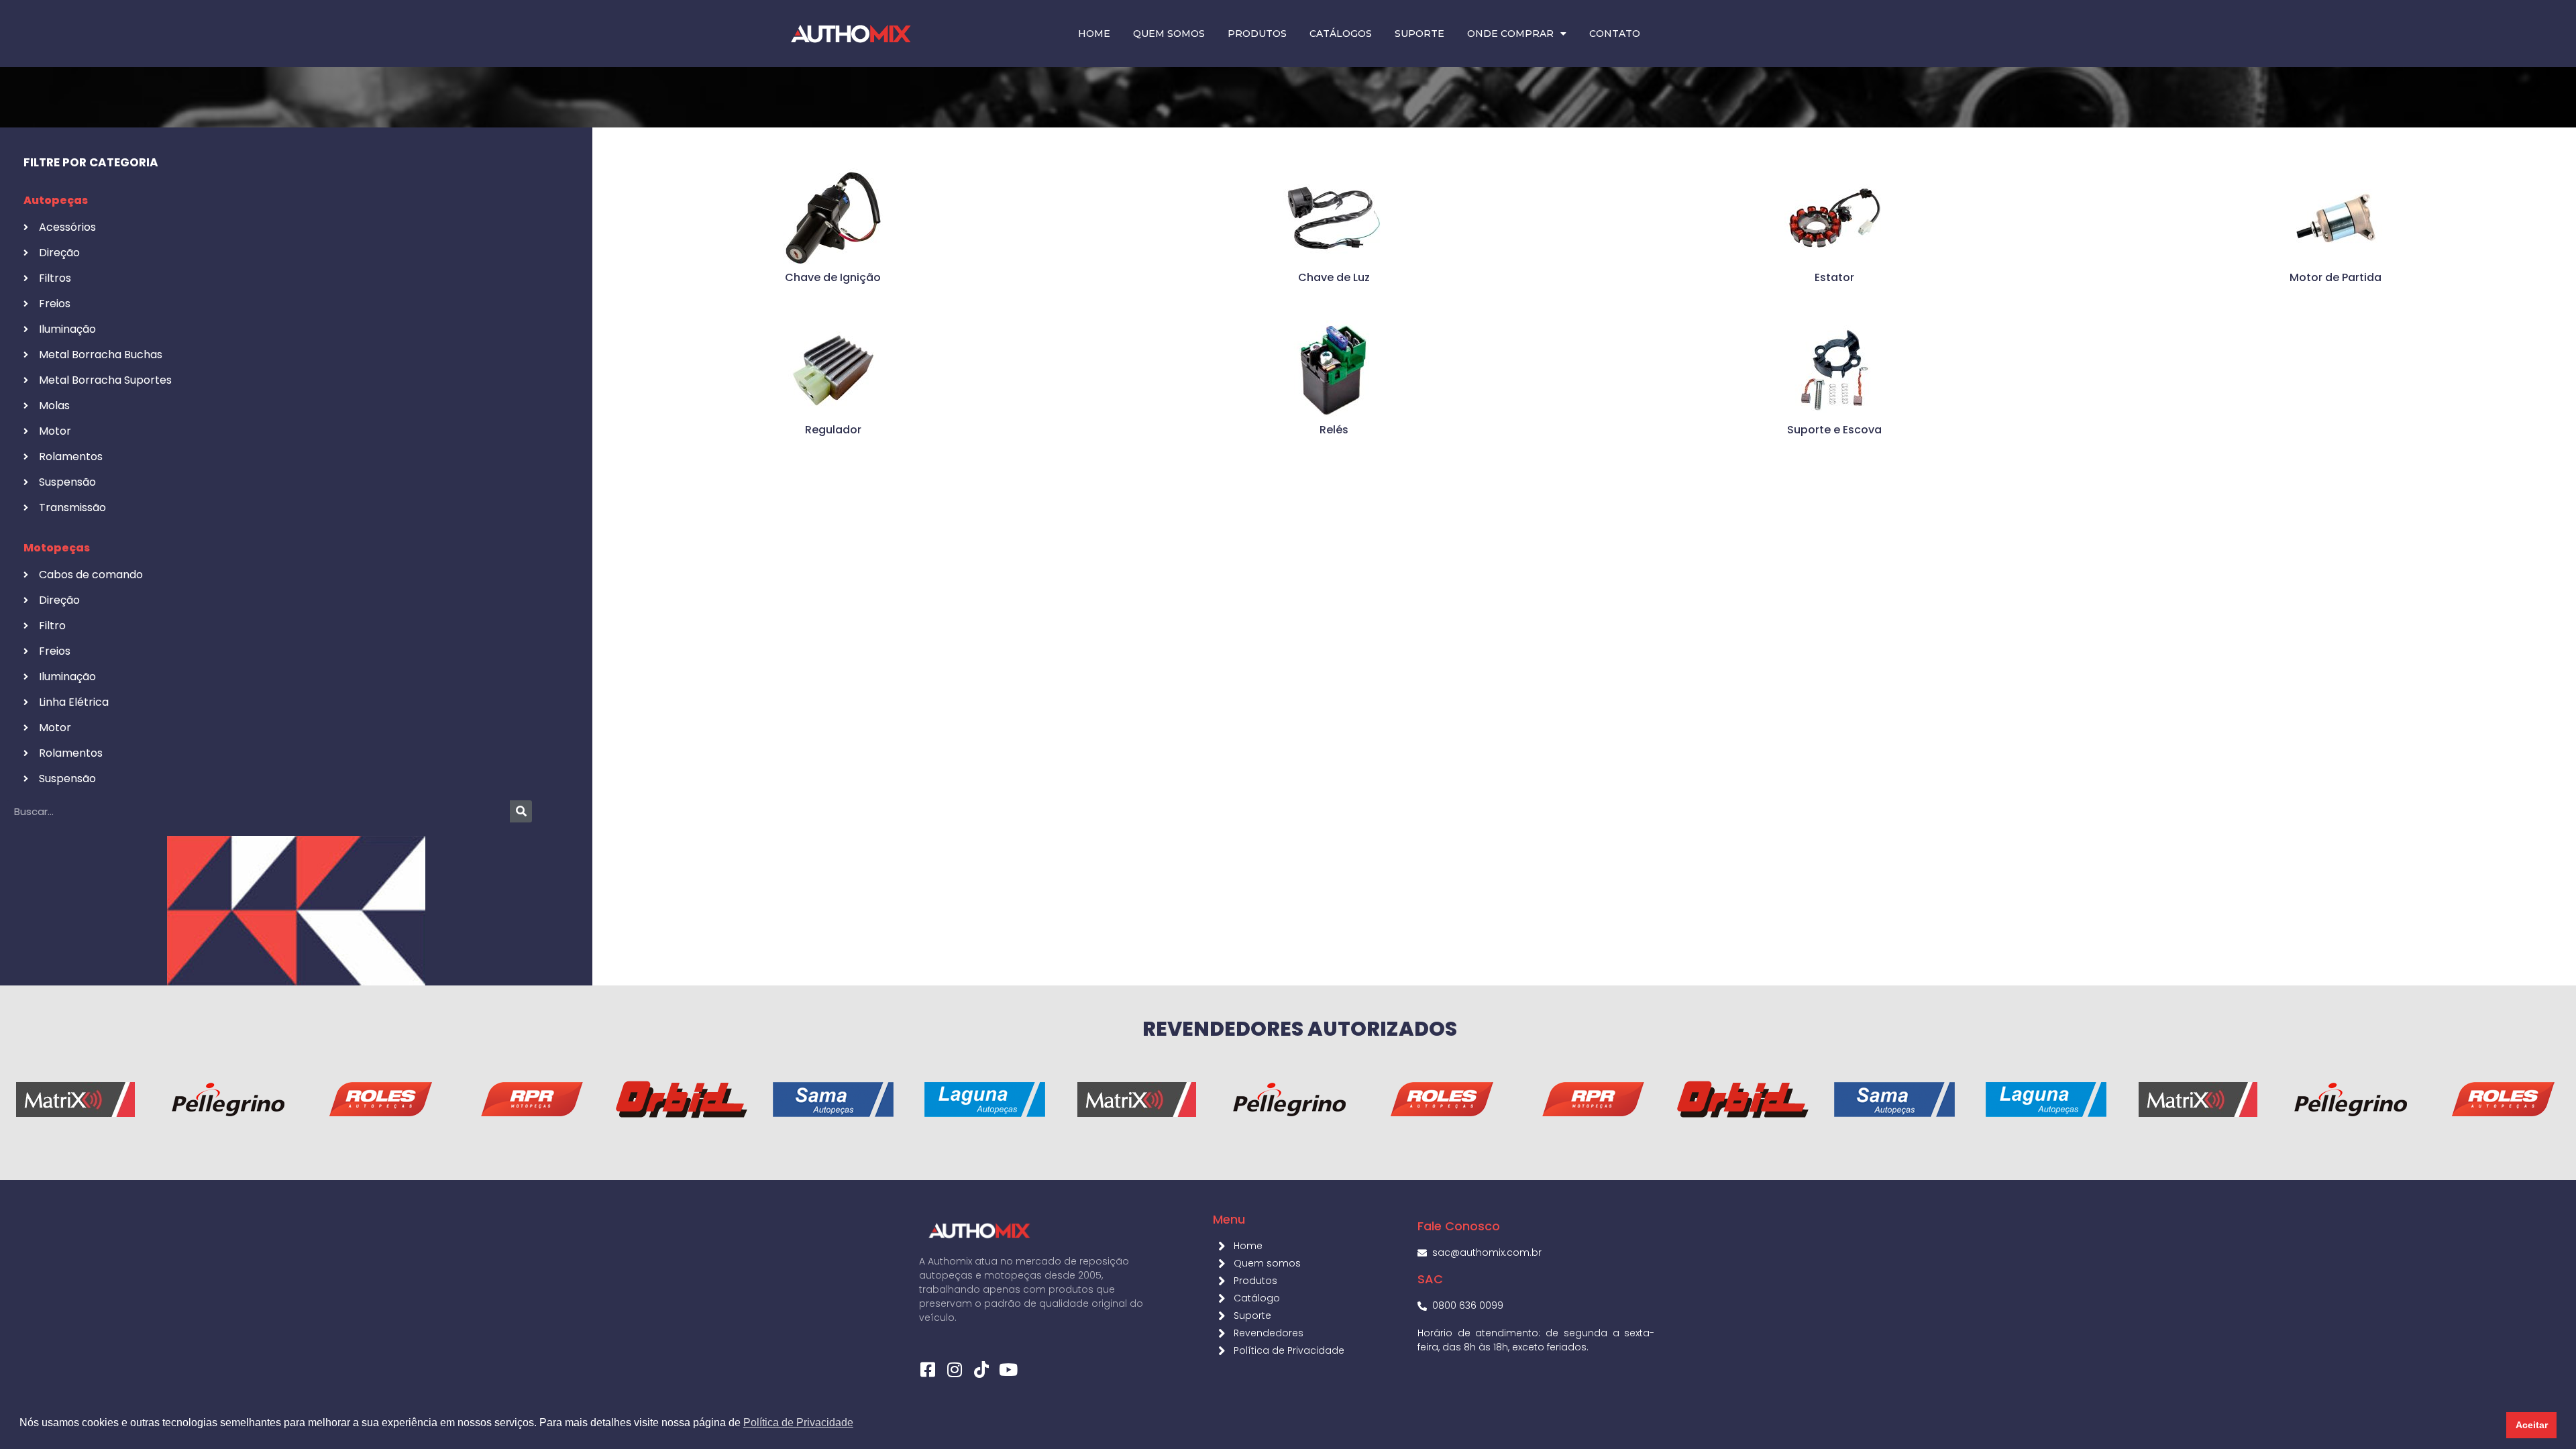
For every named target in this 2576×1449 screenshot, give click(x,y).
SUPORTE (1419, 34)
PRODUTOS (1257, 34)
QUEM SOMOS (1169, 34)
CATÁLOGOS (1341, 34)
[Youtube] (1008, 1370)
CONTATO (1615, 34)
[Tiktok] (981, 1370)
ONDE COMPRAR (1510, 34)
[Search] (521, 811)
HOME (1094, 34)
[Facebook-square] (927, 1370)
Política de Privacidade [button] (798, 1423)
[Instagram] (954, 1370)
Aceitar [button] (2532, 1425)
